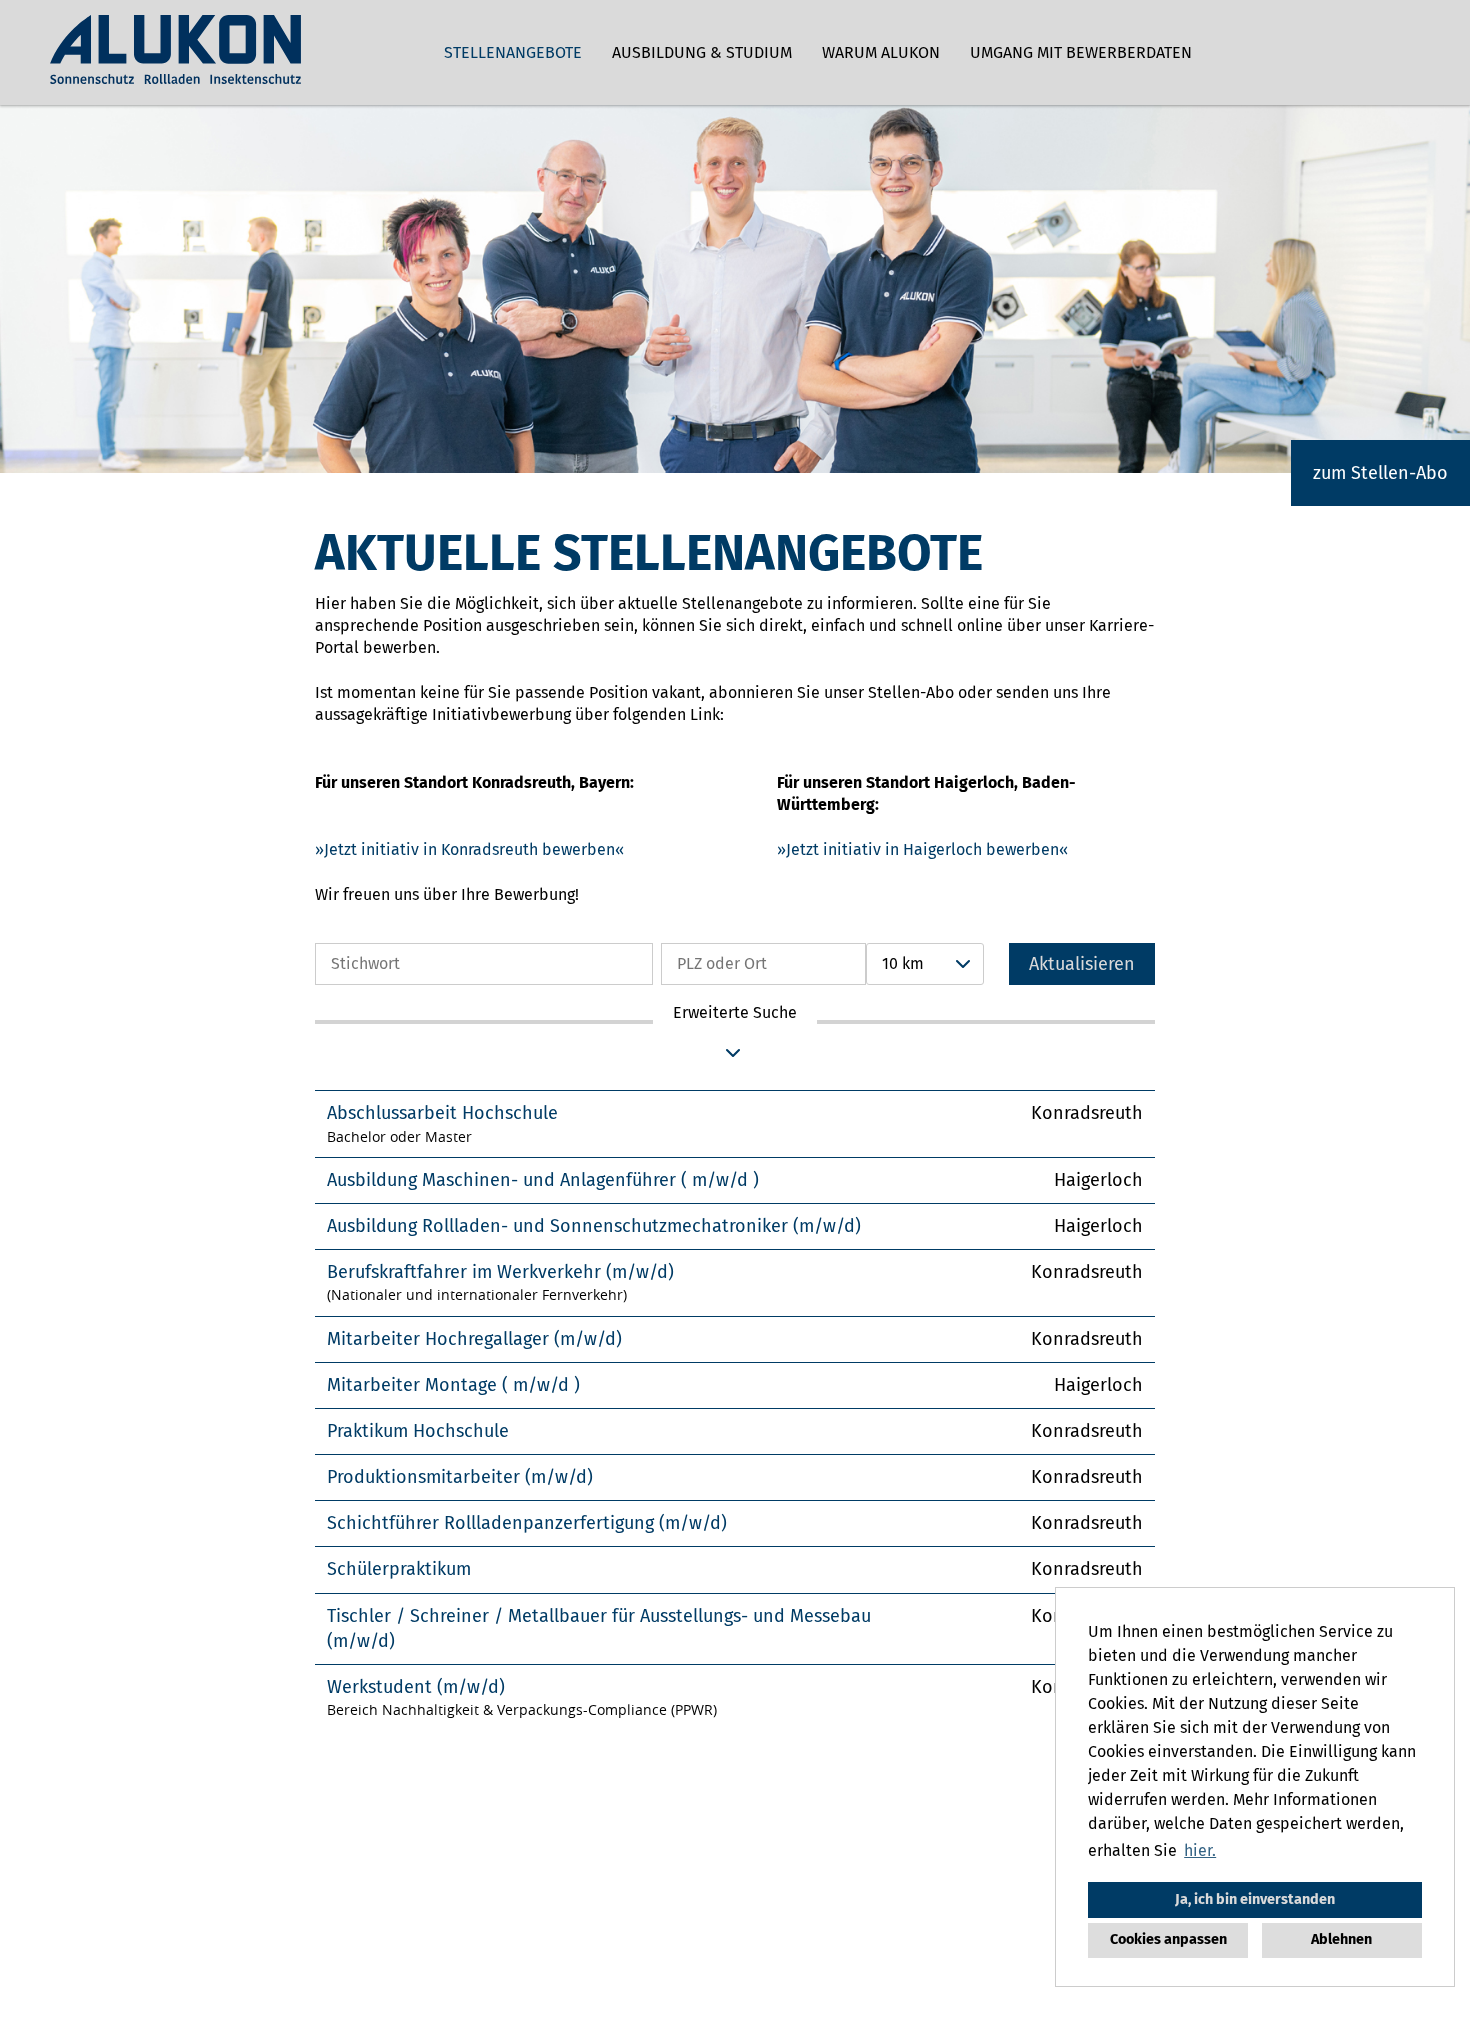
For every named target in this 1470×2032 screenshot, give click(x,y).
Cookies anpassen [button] (1168, 1939)
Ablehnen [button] (1341, 1939)
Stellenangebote (513, 52)
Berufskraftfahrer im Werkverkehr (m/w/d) (500, 1272)
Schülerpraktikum (399, 1569)
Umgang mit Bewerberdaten (1081, 52)
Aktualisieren (1082, 964)
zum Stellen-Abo (1380, 473)
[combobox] (925, 964)
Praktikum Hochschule (418, 1431)
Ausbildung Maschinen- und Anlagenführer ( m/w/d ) (543, 1180)
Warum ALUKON (881, 52)
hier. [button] (1200, 1850)
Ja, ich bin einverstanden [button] (1255, 1899)
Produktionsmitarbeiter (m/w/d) (460, 1477)
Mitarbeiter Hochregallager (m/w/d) (474, 1339)
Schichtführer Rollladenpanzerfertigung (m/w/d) (527, 1523)
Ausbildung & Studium (702, 52)
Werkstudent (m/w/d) (416, 1687)
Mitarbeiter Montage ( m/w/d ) (453, 1385)
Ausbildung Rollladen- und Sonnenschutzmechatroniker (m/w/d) (594, 1226)
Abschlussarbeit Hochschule (442, 1113)
